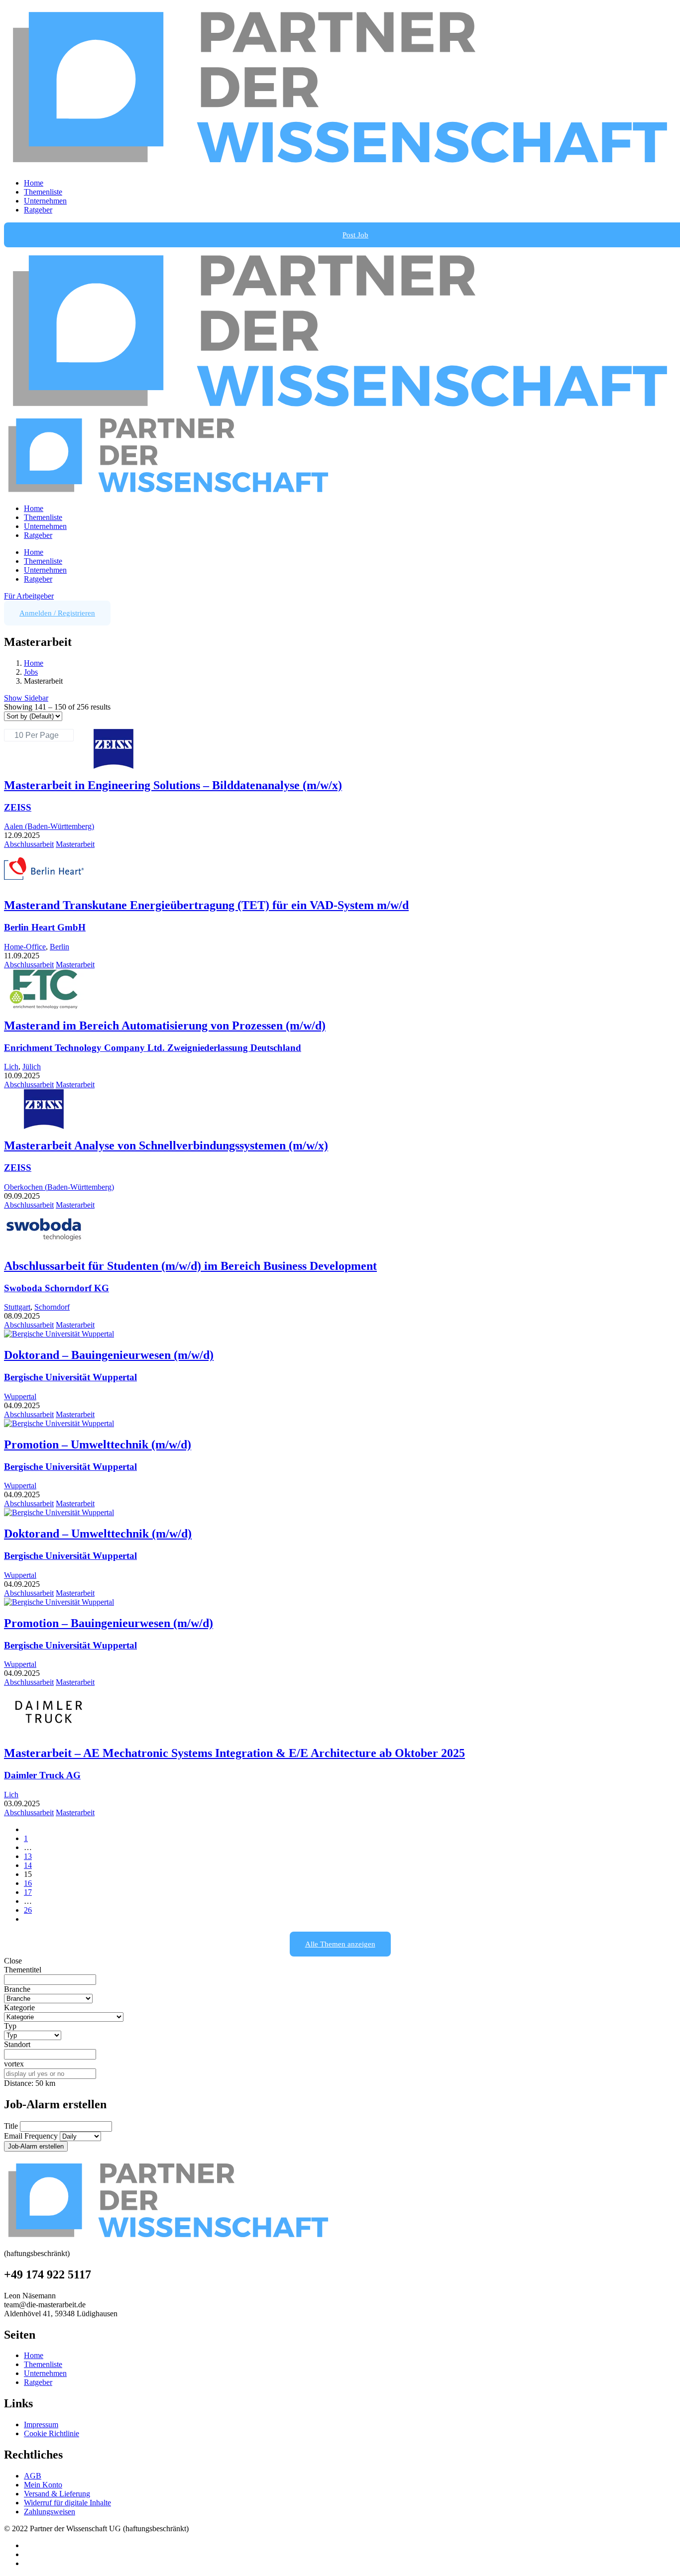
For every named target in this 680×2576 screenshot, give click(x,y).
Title (11, 2126)
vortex (14, 2064)
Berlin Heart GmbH (45, 927)
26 (28, 1910)
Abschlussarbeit (29, 844)
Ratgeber (38, 210)
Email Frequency (31, 2136)
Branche (17, 1989)
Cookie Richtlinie (52, 2433)
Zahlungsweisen (50, 2512)
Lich (11, 1067)
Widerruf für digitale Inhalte (67, 2503)
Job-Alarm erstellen (36, 2146)
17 (28, 1892)
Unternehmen (45, 201)
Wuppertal (20, 1396)
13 (28, 1856)
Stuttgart (17, 1307)
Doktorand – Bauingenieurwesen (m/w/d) (109, 1355)
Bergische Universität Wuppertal (70, 1377)
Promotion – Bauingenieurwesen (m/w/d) (109, 1623)
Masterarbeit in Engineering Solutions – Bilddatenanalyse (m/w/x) (173, 785)
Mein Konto (43, 2485)
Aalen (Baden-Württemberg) (49, 826)
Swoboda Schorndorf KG (57, 1288)
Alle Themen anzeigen (340, 1944)
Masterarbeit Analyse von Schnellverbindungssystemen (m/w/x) (166, 1145)
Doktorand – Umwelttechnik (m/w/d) (98, 1534)
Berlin (59, 947)
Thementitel (23, 1970)
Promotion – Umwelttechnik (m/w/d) (98, 1444)
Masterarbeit (75, 844)
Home (34, 183)
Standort (17, 2044)
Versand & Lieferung (57, 2494)
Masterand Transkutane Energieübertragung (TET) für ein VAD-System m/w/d (206, 905)
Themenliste (43, 192)
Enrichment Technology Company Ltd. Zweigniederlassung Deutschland (153, 1048)
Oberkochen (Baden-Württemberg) (59, 1187)
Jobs (31, 672)
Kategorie (19, 2008)
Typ (10, 2026)
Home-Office (25, 947)
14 (28, 1865)
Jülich (32, 1067)
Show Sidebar (26, 698)
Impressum (41, 2424)
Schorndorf (52, 1307)
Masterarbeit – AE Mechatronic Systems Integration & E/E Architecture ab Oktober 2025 (234, 1753)
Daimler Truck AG (42, 1775)
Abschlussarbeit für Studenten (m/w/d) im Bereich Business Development (190, 1266)
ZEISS (18, 807)
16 (28, 1883)
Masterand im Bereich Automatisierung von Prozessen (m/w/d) (165, 1026)
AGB (33, 2476)
